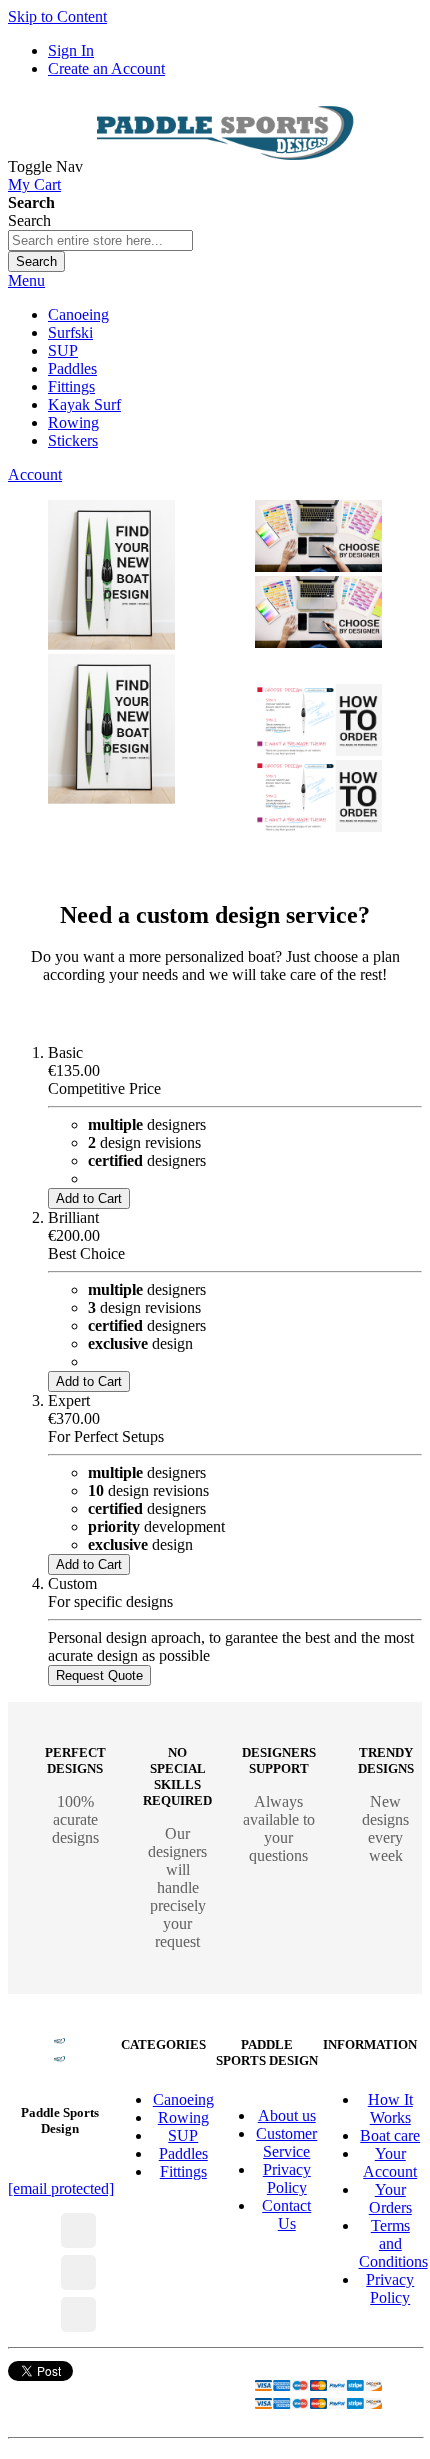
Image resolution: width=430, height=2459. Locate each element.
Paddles (183, 2153)
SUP (183, 2135)
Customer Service (286, 2142)
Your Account (390, 2162)
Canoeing (183, 2099)
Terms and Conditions (393, 2243)
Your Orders (390, 2198)
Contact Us (286, 2214)
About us (287, 2115)
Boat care (390, 2135)
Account (35, 474)
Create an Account (106, 68)
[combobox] (100, 240)
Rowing (183, 2117)
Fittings (183, 2171)
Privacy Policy (287, 2178)
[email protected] (61, 2188)
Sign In (71, 50)
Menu (26, 280)
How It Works (390, 2108)
